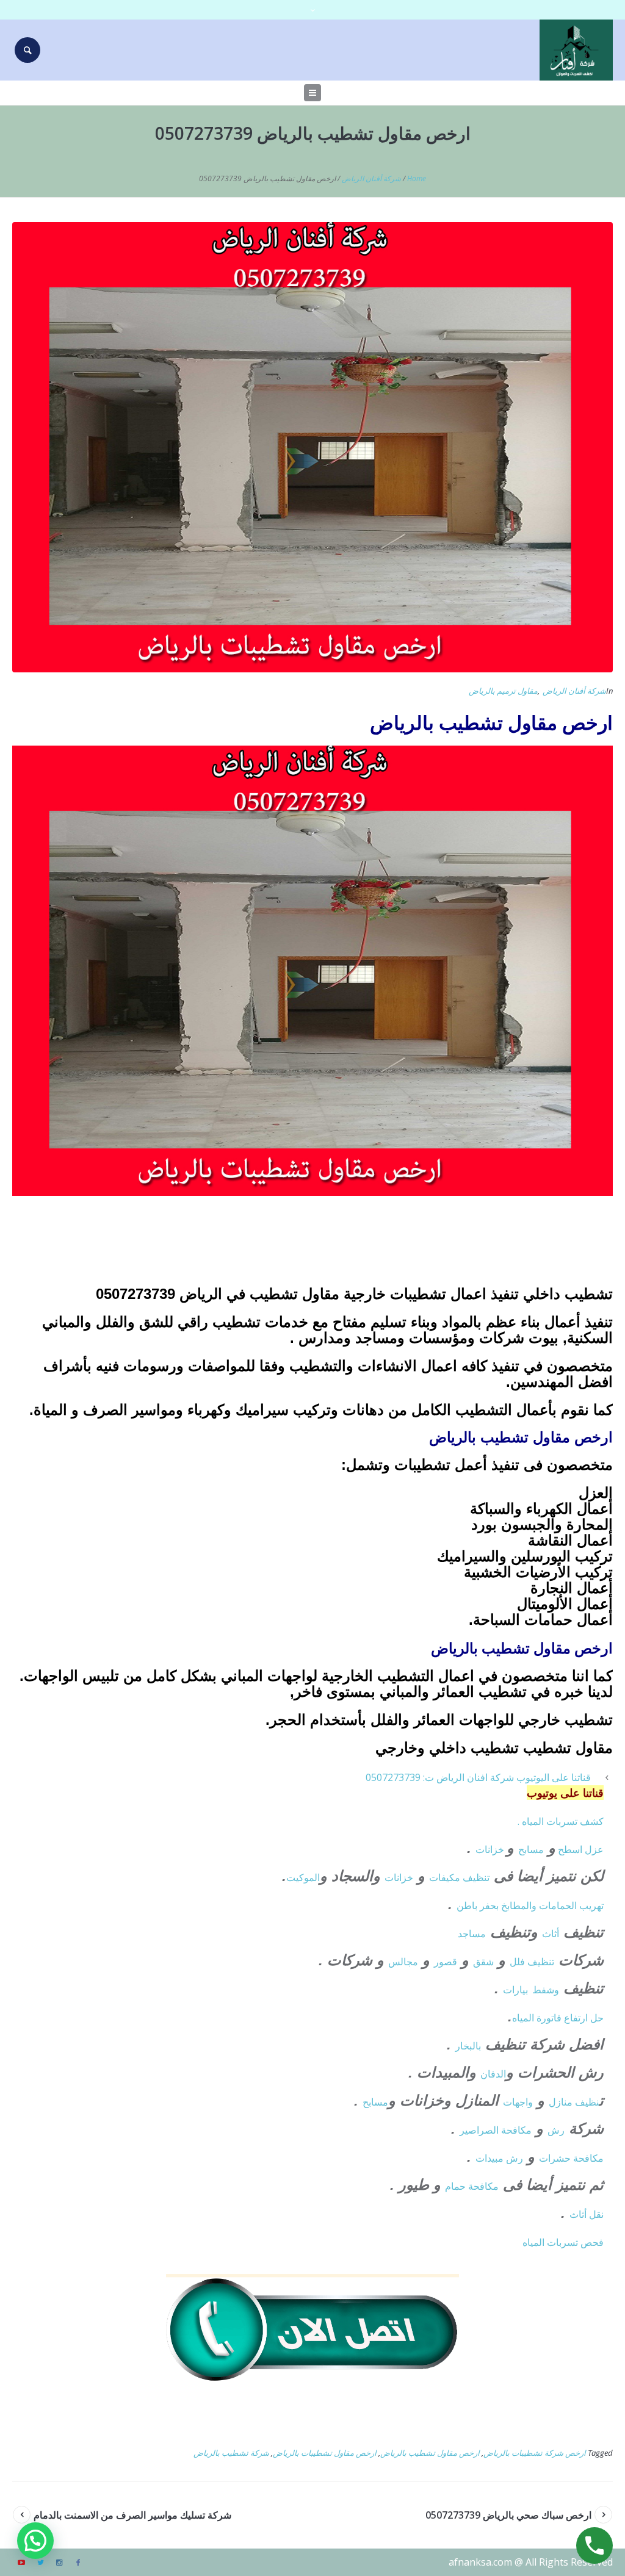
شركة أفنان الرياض (371, 178)
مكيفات (446, 1877)
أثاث (551, 1934)
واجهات (518, 2102)
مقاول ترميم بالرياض (503, 691)
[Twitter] (40, 2563)
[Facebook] (78, 2563)
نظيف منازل (574, 2102)
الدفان (493, 2074)
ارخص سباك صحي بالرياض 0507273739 (508, 2515)
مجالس (403, 1962)
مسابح (531, 1849)
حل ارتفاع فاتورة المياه (558, 2018)
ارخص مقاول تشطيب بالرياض (430, 2453)
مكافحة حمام (472, 2186)
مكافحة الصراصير (496, 2130)
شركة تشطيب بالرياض (231, 2453)
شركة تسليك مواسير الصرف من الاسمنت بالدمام (132, 2515)
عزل (594, 1849)
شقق (483, 1962)
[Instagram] (59, 2563)
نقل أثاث (587, 2214)
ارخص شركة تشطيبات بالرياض (535, 2453)
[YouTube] (21, 2563)
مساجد (472, 1934)
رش (556, 2130)
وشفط (546, 1990)
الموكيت (303, 1877)
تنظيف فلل (532, 1962)
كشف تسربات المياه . (561, 1821)
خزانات (491, 1849)
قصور (446, 1962)
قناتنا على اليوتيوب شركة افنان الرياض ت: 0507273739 (478, 1777)
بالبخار (468, 2046)
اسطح (570, 1849)
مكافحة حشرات (571, 2158)
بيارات (515, 1990)
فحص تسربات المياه (563, 2242)
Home (417, 178)
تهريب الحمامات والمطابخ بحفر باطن (530, 1905)
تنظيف (476, 1877)
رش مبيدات (499, 2158)
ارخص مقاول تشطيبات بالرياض (325, 2453)
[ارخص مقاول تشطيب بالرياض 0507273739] (312, 446)
